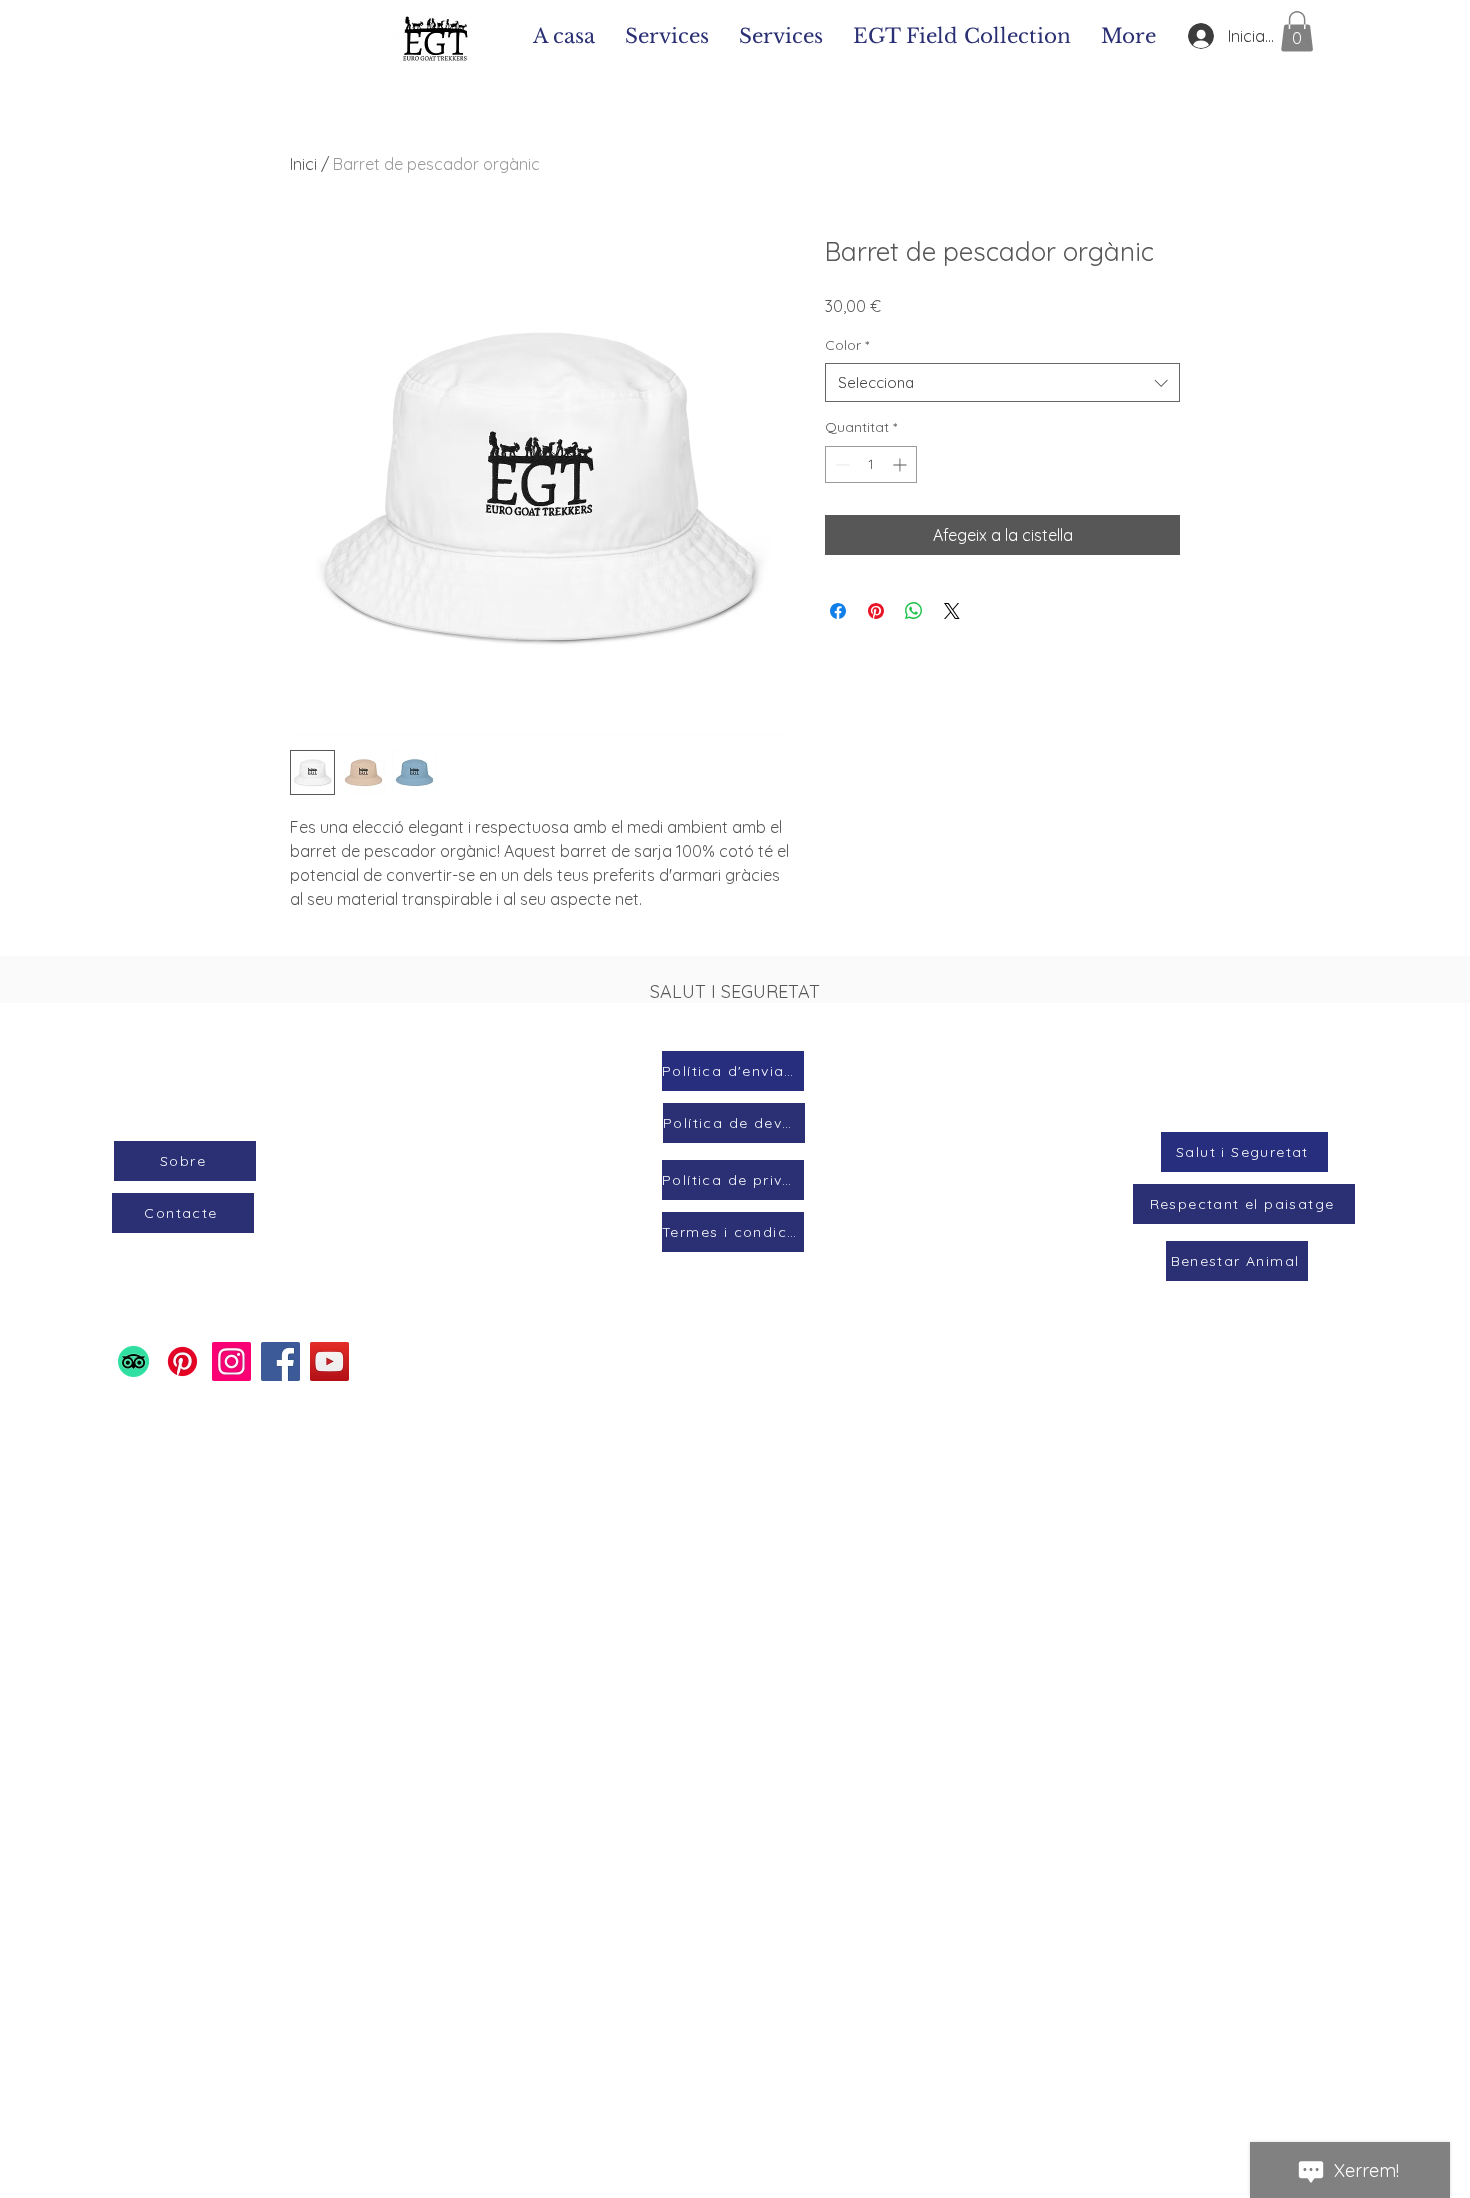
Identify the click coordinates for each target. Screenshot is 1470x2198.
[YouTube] (329, 1361)
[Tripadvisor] (133, 1361)
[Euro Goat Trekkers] (182, 1361)
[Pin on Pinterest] (876, 611)
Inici (303, 164)
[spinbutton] (871, 464)
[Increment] (901, 464)
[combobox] (1002, 382)
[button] (1297, 31)
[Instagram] (231, 1361)
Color (847, 345)
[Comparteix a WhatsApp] (914, 611)
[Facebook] (280, 1361)
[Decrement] (840, 464)
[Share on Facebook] (838, 611)
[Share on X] (952, 611)
